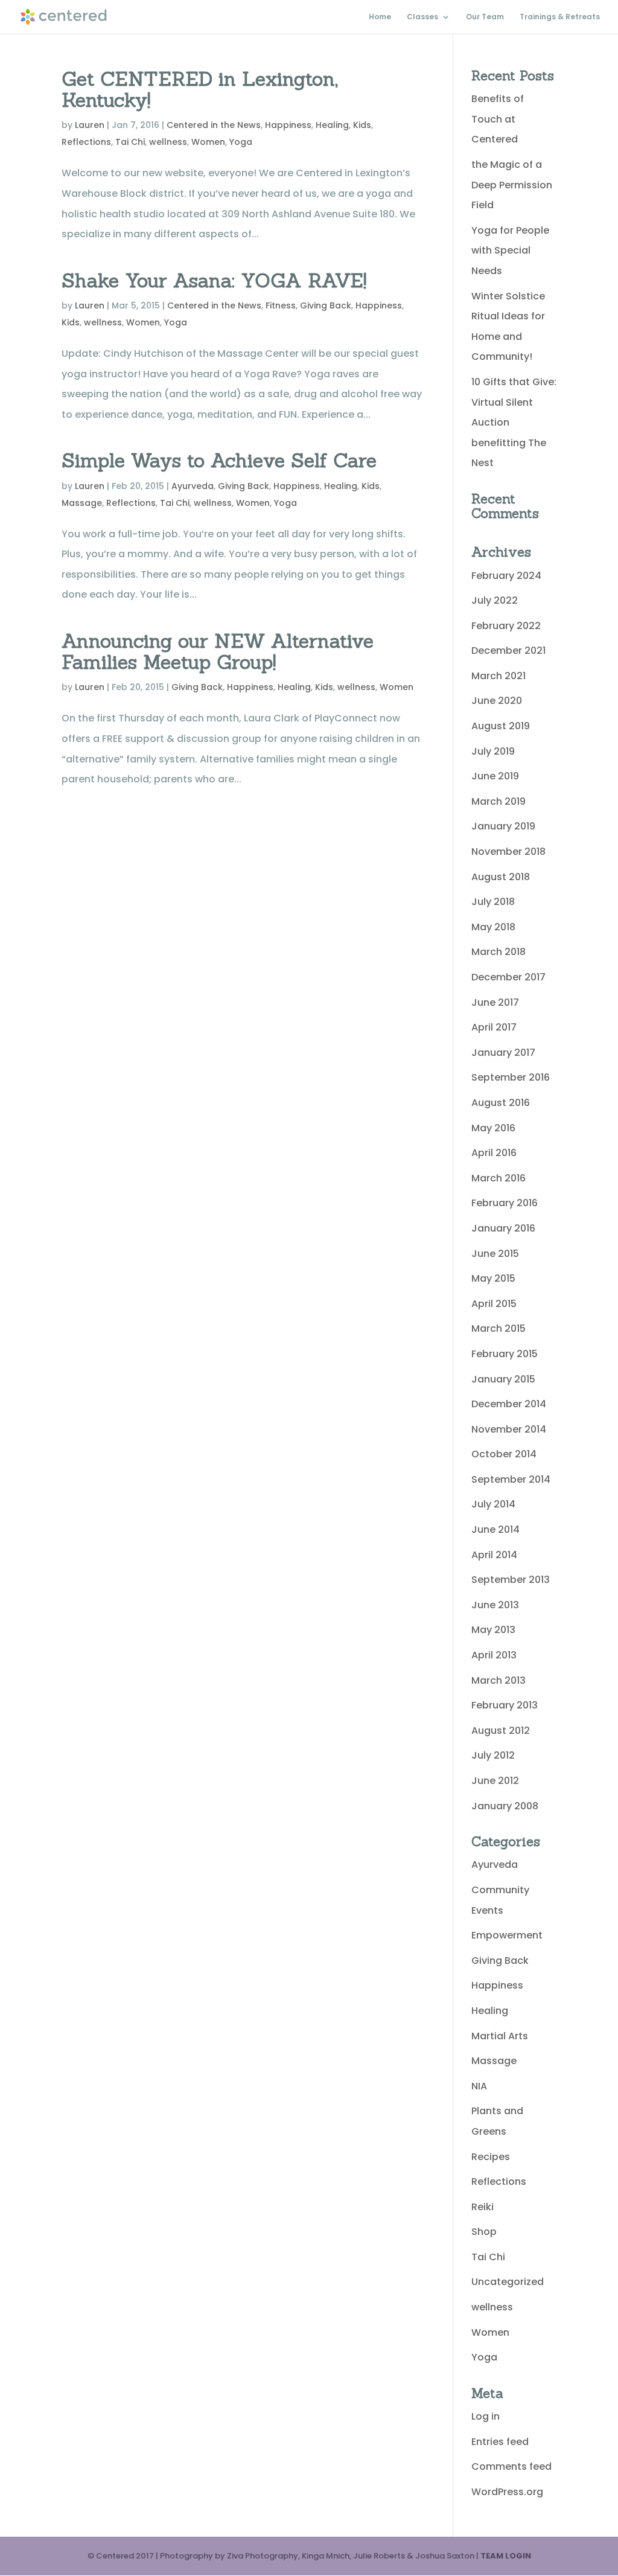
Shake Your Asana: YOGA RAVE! (214, 280)
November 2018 (508, 852)
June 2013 (495, 1605)
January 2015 (503, 1379)
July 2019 (493, 751)
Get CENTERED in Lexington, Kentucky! (200, 89)
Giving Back (326, 305)
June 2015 (495, 1254)
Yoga (241, 142)
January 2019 (503, 826)
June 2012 (495, 1781)
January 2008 (505, 1806)
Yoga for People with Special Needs (510, 251)
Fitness (281, 305)
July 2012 (493, 1755)
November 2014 (509, 1429)
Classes (422, 17)
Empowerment (507, 1935)
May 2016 (493, 1128)
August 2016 (501, 1103)
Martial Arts (500, 2036)
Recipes (491, 2157)
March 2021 (499, 676)
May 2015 (493, 1278)
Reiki (483, 2207)
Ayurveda (193, 486)
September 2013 (511, 1580)
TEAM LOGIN (506, 2556)
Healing (332, 125)
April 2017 (494, 1027)
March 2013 (499, 1680)
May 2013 (493, 1630)
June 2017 (495, 1002)
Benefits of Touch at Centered (498, 119)
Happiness (288, 125)
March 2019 (499, 801)
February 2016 (505, 1203)
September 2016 (511, 1077)
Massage (82, 503)
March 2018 (499, 952)
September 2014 (511, 1479)
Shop (484, 2232)
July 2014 (493, 1504)
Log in (486, 2416)
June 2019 (495, 776)
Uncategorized (508, 2282)
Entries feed (500, 2442)
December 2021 (508, 650)
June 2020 (497, 701)
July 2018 (493, 902)
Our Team (485, 17)
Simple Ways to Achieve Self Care (219, 460)
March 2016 (499, 1178)
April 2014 (494, 1555)
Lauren (90, 125)
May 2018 (493, 927)
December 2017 (508, 977)
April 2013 (494, 1655)
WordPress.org (507, 2492)
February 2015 (505, 1354)
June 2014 (495, 1529)
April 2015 (494, 1304)
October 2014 (504, 1454)
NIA (479, 2086)
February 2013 (505, 1705)
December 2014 (509, 1404)
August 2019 (501, 726)
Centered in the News (214, 125)
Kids (362, 125)
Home (380, 17)
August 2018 (501, 877)
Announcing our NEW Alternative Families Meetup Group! (218, 651)
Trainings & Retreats (560, 17)
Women (208, 142)
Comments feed (511, 2466)
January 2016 (503, 1228)
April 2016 (494, 1153)
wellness (168, 142)
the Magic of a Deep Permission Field (512, 185)
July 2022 (495, 600)
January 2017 (503, 1053)
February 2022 (506, 626)
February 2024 (506, 576)
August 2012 (501, 1731)
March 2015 (499, 1328)
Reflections (86, 142)
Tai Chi (130, 142)
